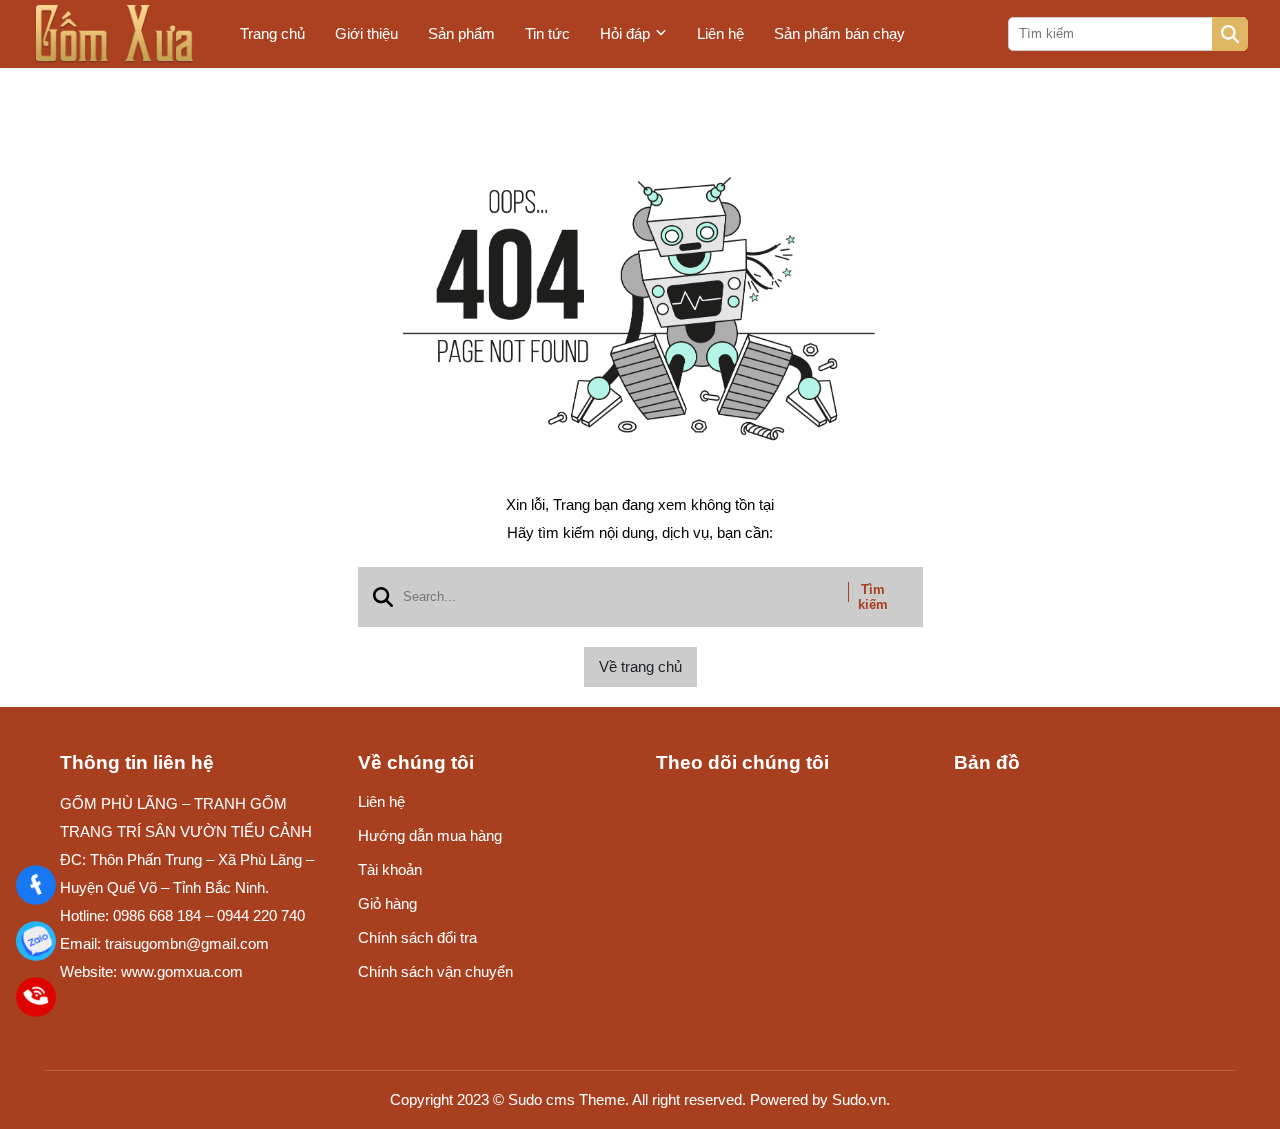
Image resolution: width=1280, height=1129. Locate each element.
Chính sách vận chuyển (435, 971)
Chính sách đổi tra (417, 937)
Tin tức (547, 33)
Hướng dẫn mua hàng (430, 835)
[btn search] (1230, 34)
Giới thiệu (366, 33)
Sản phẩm (461, 33)
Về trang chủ (640, 666)
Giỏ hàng (387, 903)
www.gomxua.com (182, 971)
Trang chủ (272, 33)
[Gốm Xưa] (36, 885)
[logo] (115, 34)
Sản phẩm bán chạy (839, 33)
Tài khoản (390, 869)
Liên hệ (720, 33)
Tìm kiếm (873, 597)
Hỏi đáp (625, 33)
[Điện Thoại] (36, 997)
